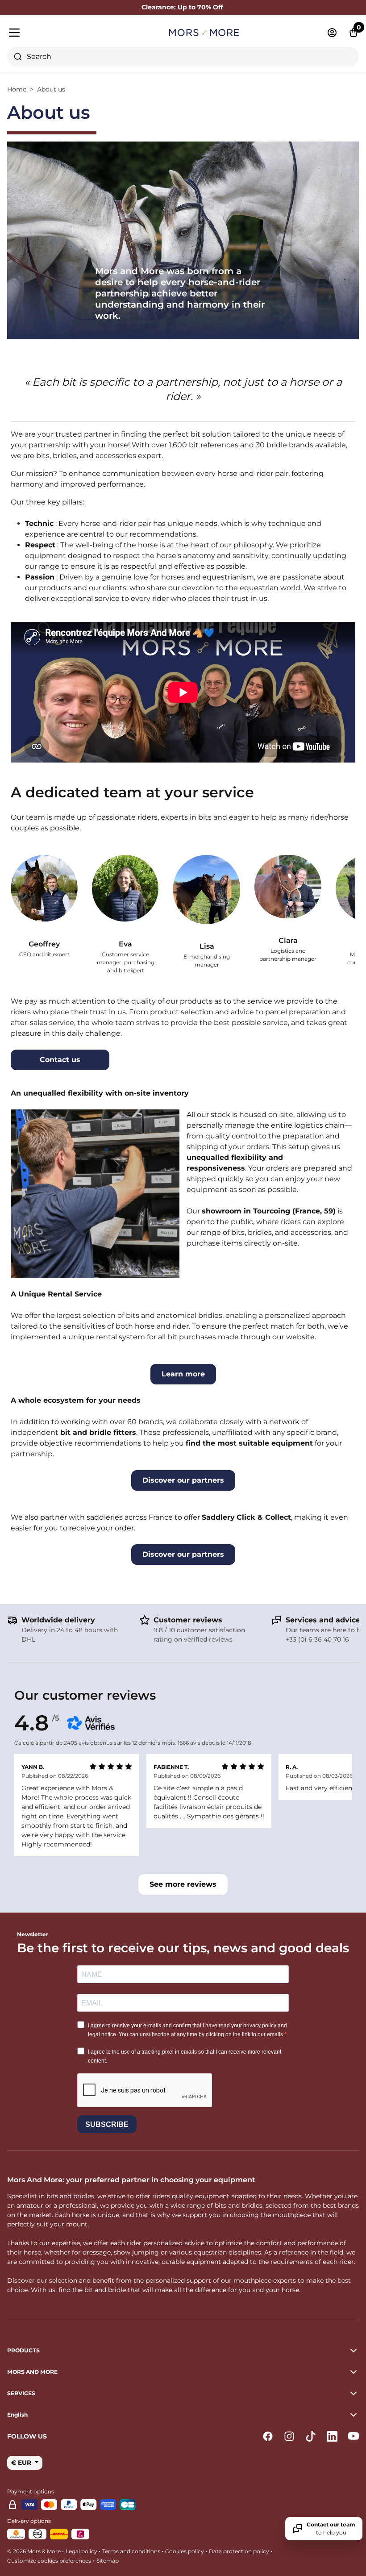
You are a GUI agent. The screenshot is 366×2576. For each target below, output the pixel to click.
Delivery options (29, 2521)
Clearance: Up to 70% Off (183, 7)
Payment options (31, 2491)
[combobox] (183, 57)
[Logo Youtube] (354, 2436)
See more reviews (183, 1884)
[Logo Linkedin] (332, 2436)
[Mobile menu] (63, 33)
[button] (183, 2415)
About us (51, 89)
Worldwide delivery (58, 1620)
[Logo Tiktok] (311, 2436)
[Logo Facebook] (268, 2436)
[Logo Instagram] (289, 2436)
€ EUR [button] (22, 2463)
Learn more (183, 1374)
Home (17, 89)
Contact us (60, 1060)
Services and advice (323, 1620)
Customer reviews (188, 1620)
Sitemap (108, 2561)
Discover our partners (183, 1480)
